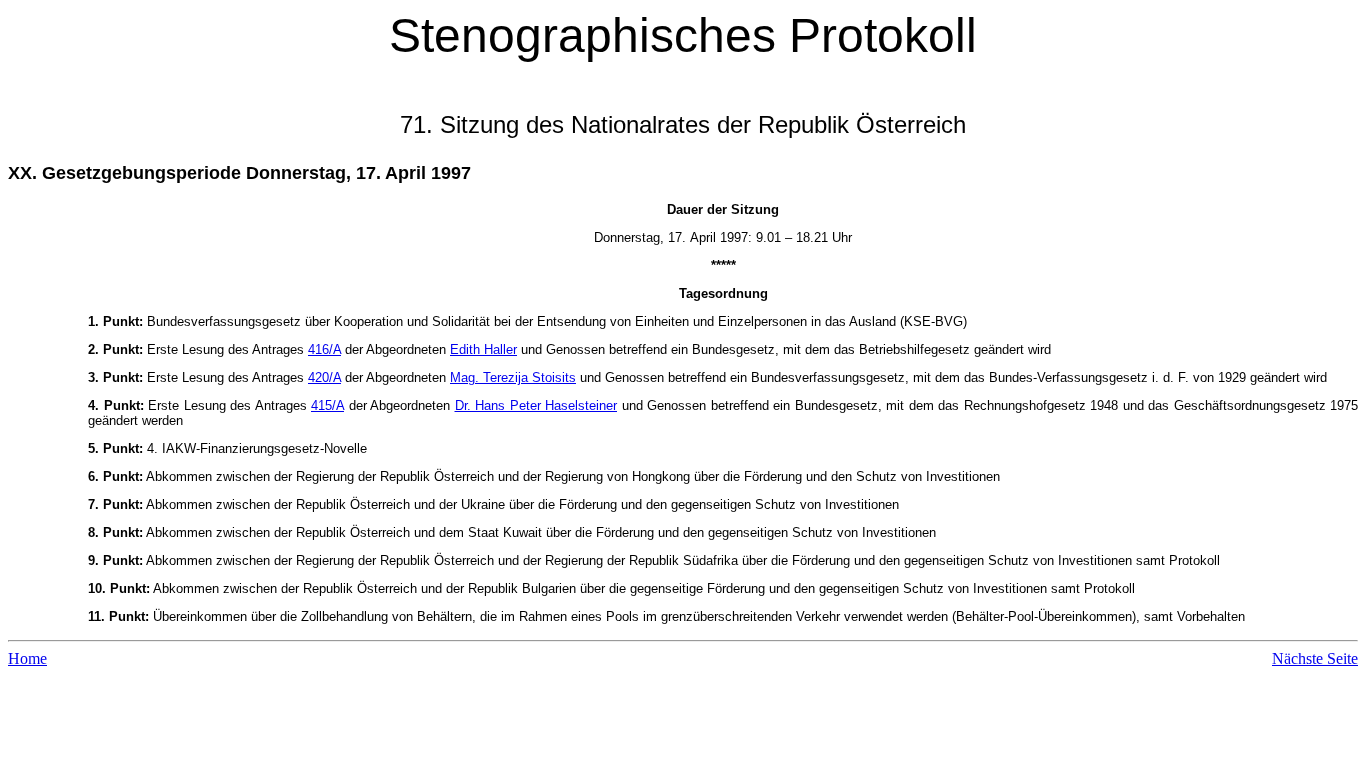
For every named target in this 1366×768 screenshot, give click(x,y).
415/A (327, 405)
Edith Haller (483, 349)
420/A (324, 377)
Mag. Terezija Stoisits (513, 377)
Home (27, 658)
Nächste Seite (1315, 658)
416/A (324, 349)
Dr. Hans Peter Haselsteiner (536, 405)
